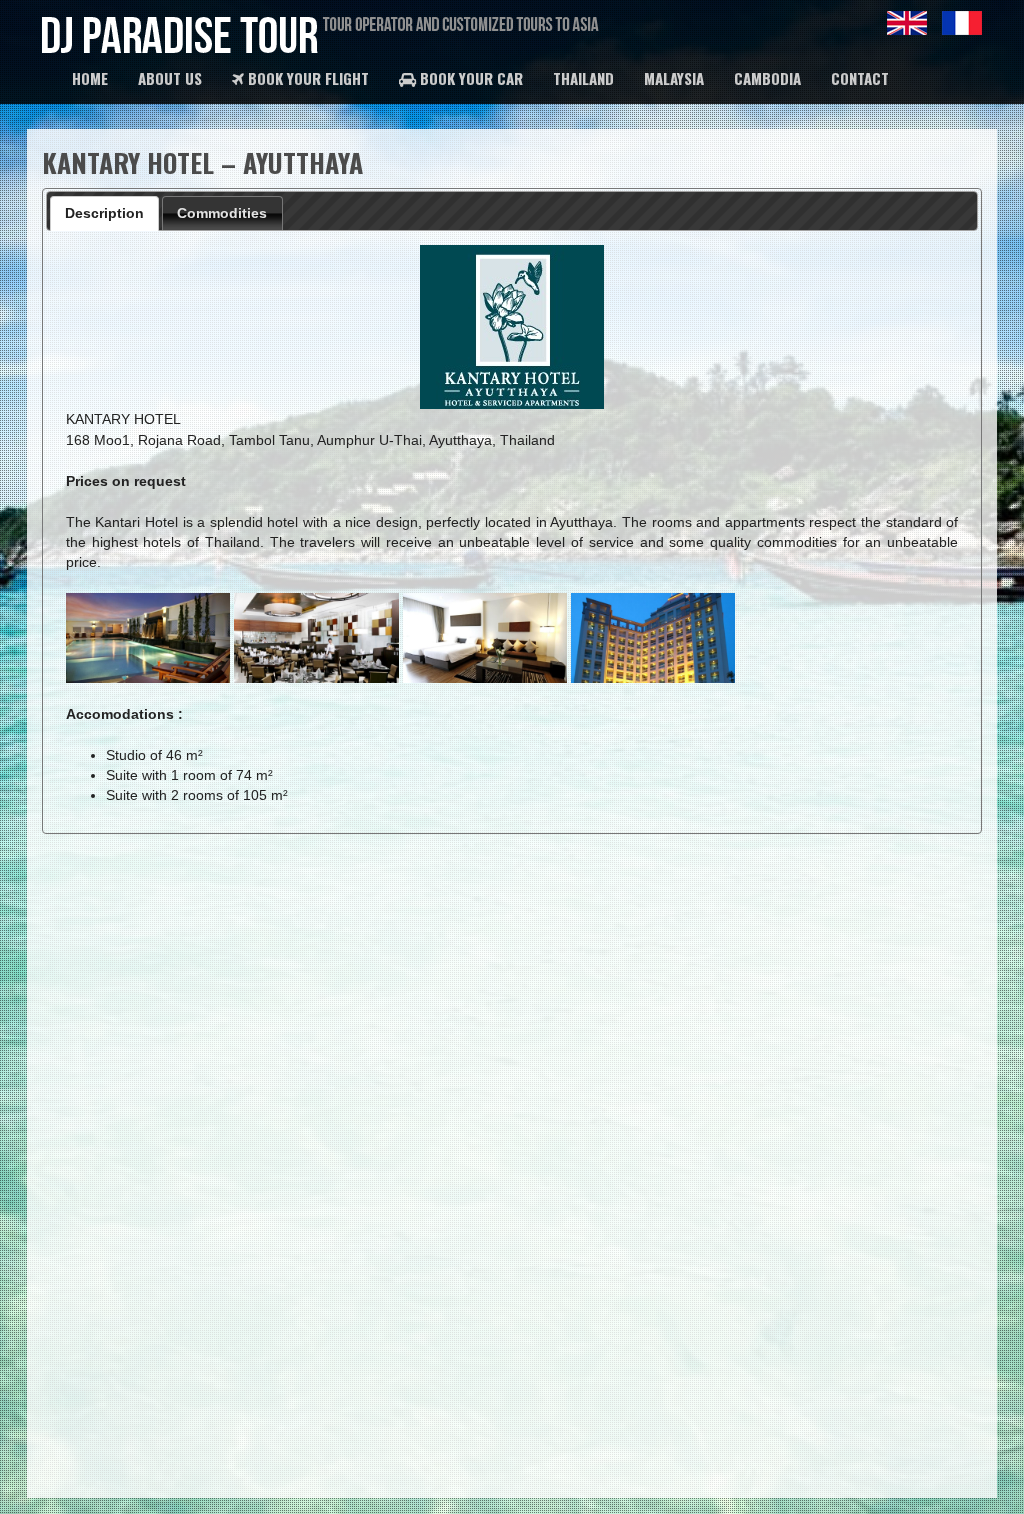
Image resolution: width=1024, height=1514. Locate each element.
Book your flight (306, 78)
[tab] (105, 213)
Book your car (469, 78)
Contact (860, 78)
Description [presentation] (104, 213)
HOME (90, 78)
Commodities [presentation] (222, 213)
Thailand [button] (583, 78)
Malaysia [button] (674, 78)
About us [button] (170, 78)
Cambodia (767, 78)
